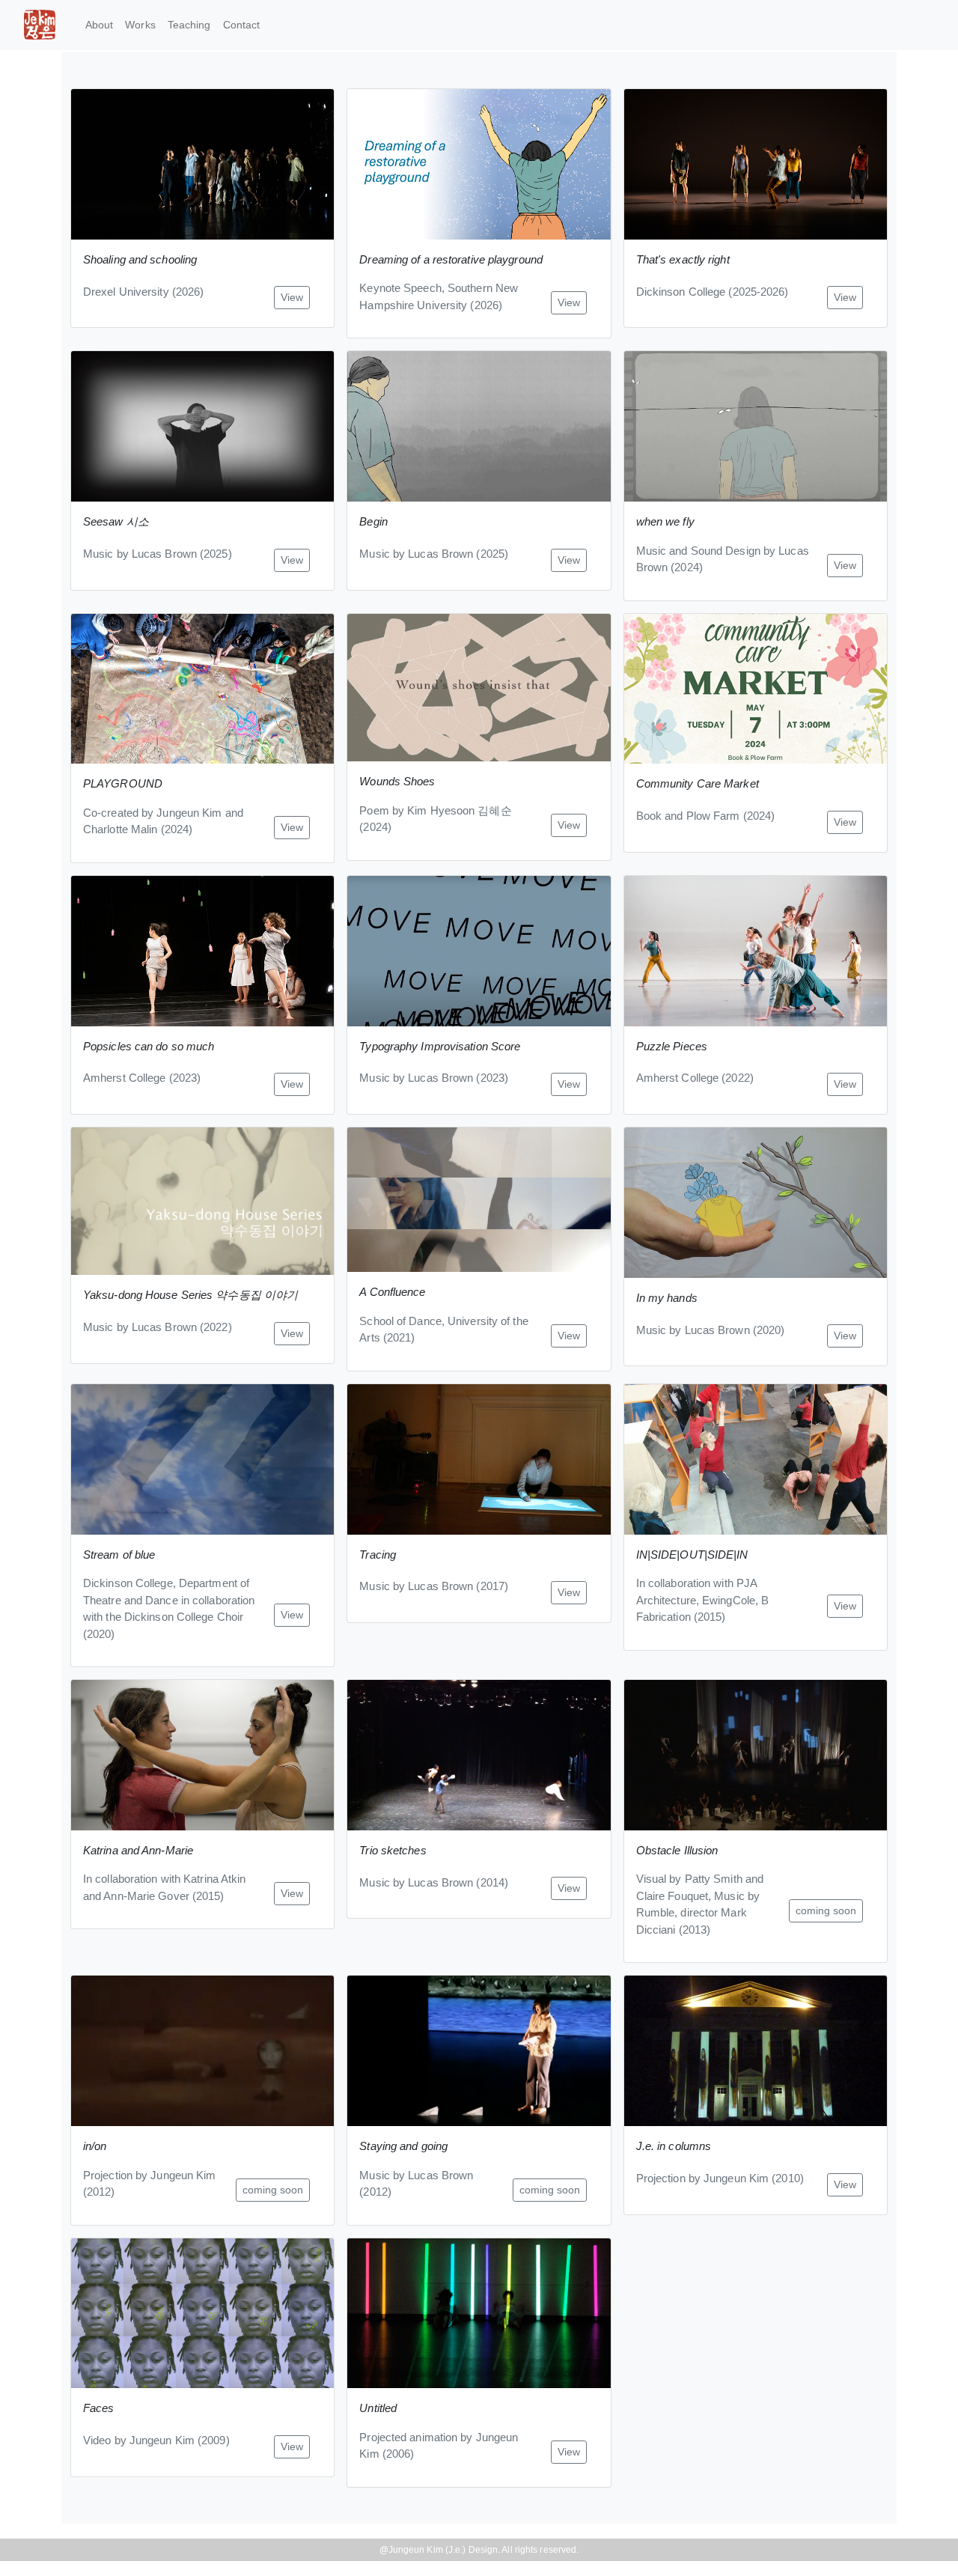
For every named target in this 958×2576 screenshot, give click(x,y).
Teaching (189, 25)
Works (140, 25)
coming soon (826, 1910)
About (100, 25)
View (292, 297)
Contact (242, 25)
